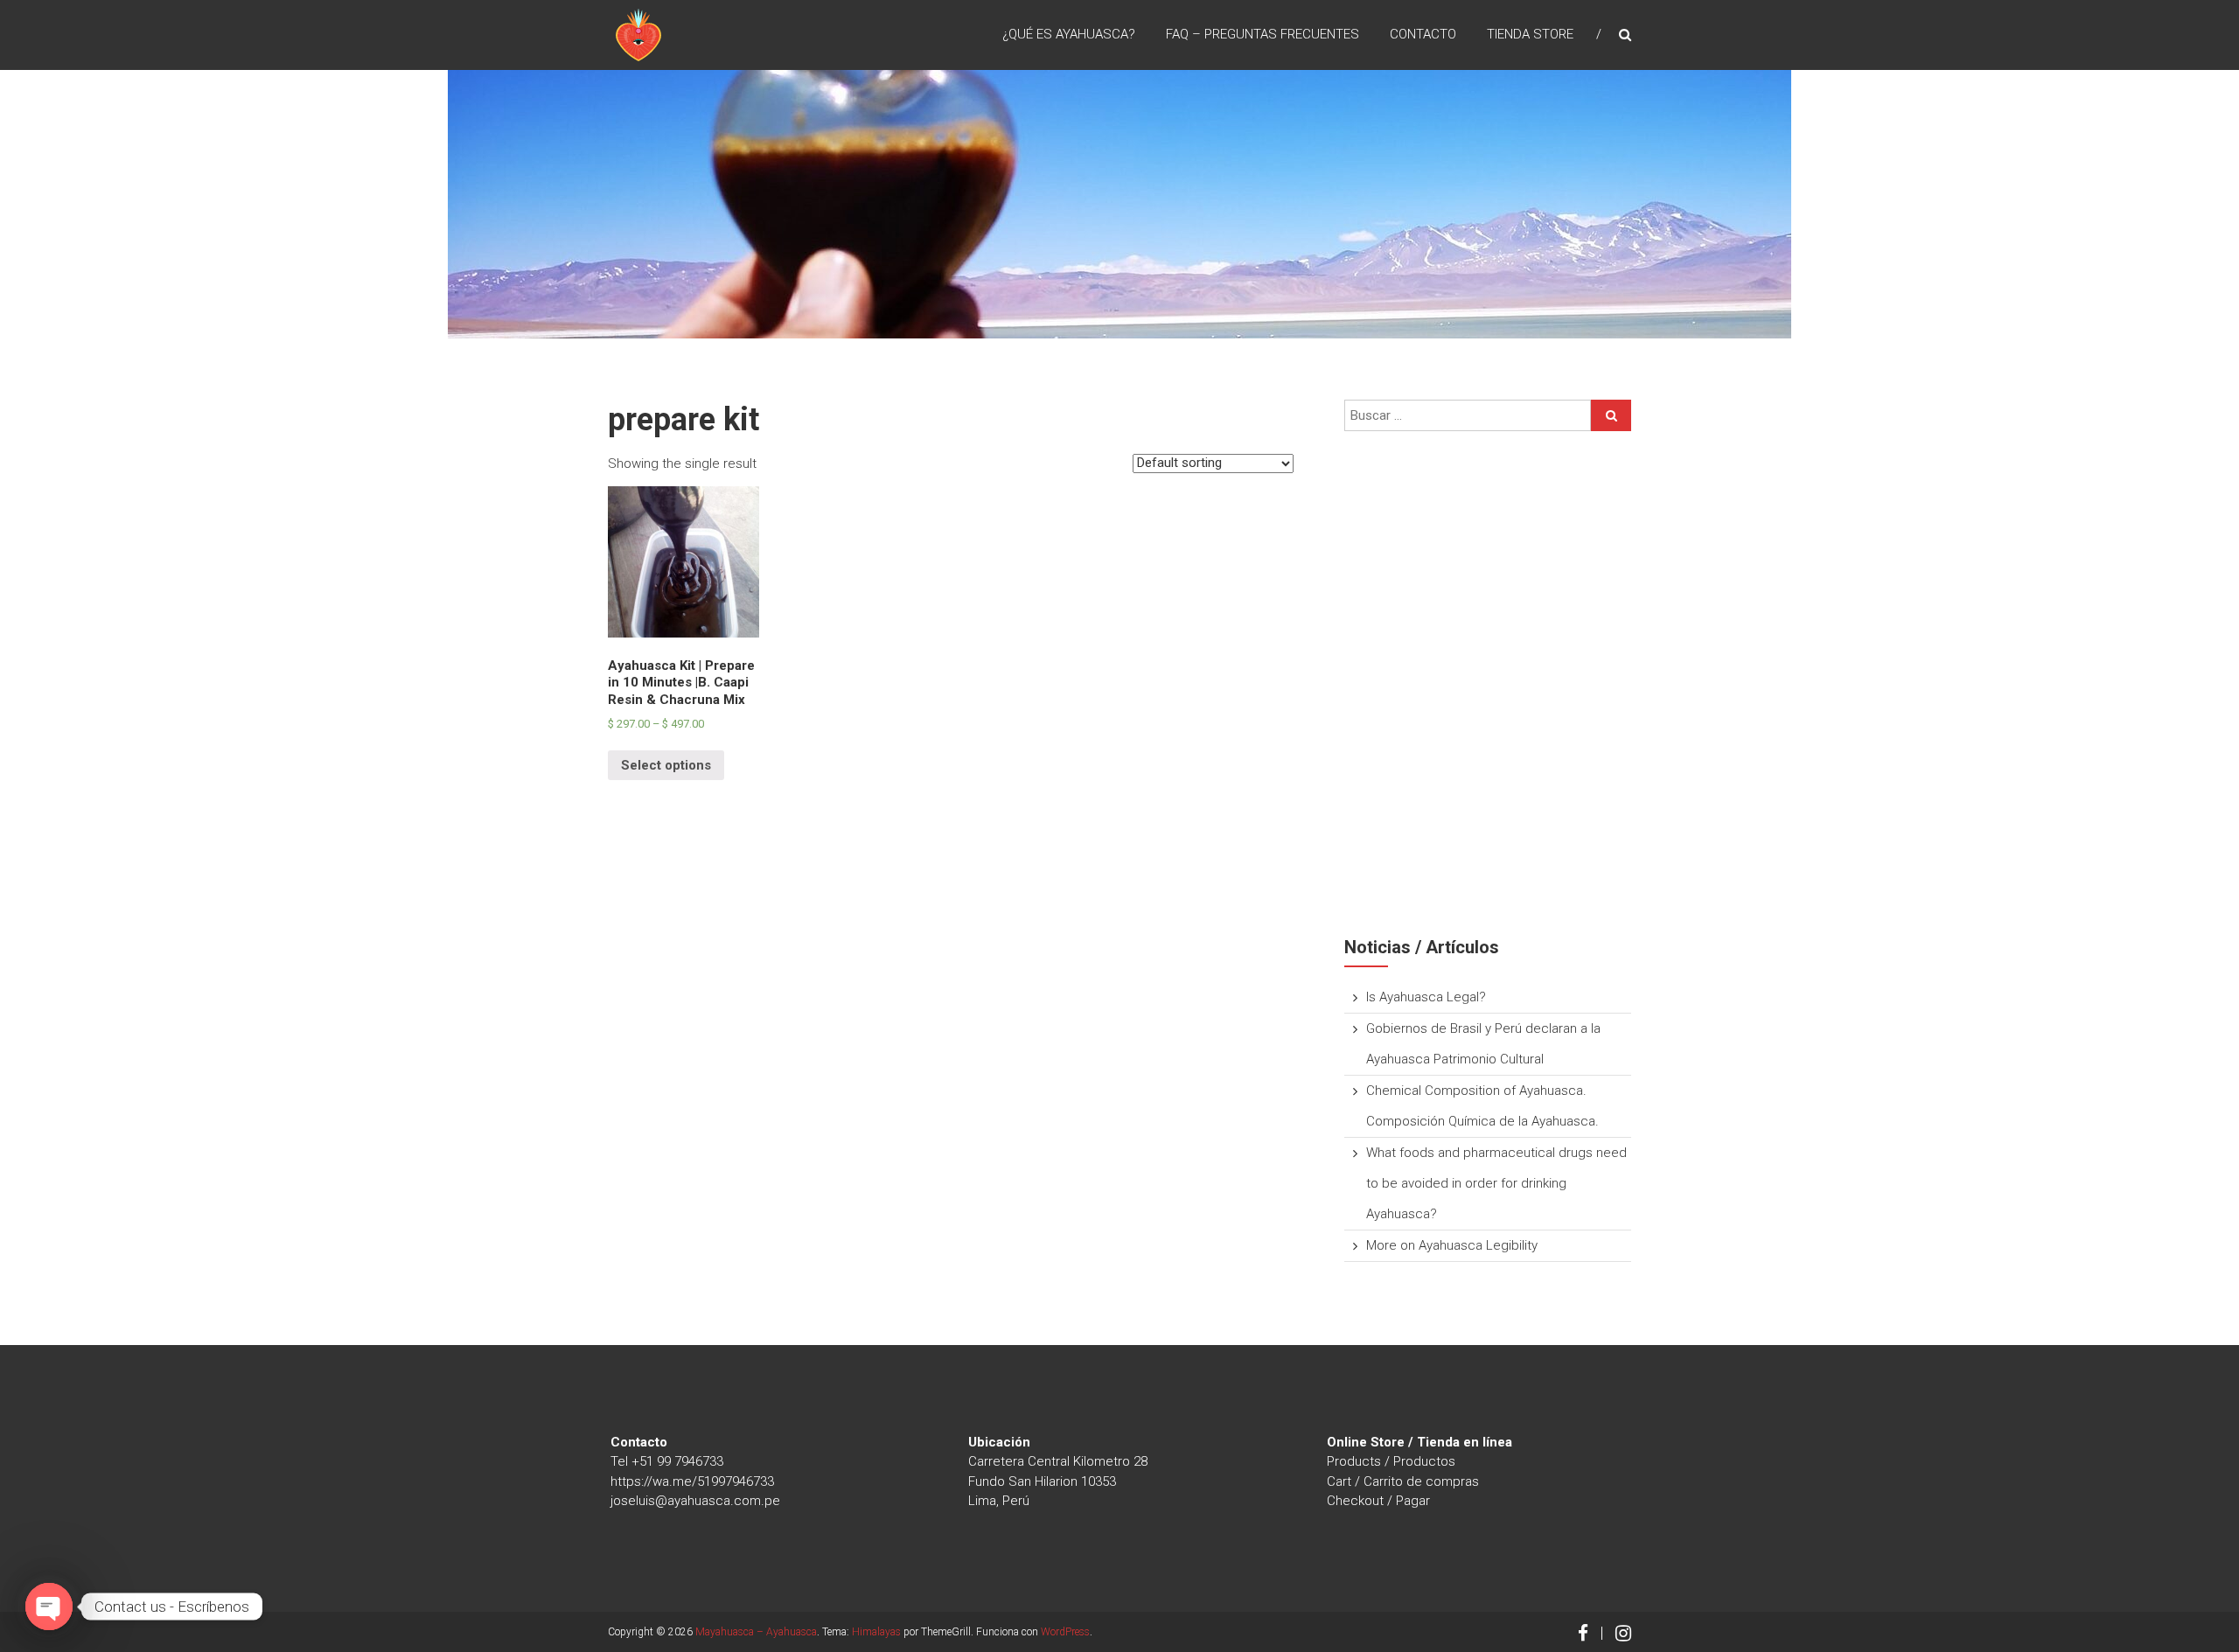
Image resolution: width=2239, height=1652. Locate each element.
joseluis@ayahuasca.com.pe (695, 1501)
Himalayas (876, 1632)
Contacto (1423, 34)
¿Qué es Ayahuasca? (1069, 34)
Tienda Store (1530, 34)
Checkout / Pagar (1378, 1501)
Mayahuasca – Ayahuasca (756, 1632)
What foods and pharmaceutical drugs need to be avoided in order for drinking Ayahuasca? (1496, 1183)
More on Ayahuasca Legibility (1452, 1245)
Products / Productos (1391, 1461)
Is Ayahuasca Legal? (1426, 997)
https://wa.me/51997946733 (692, 1481)
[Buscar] (1611, 415)
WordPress (1065, 1632)
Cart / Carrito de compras (1403, 1481)
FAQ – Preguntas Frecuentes (1262, 34)
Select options (666, 765)
